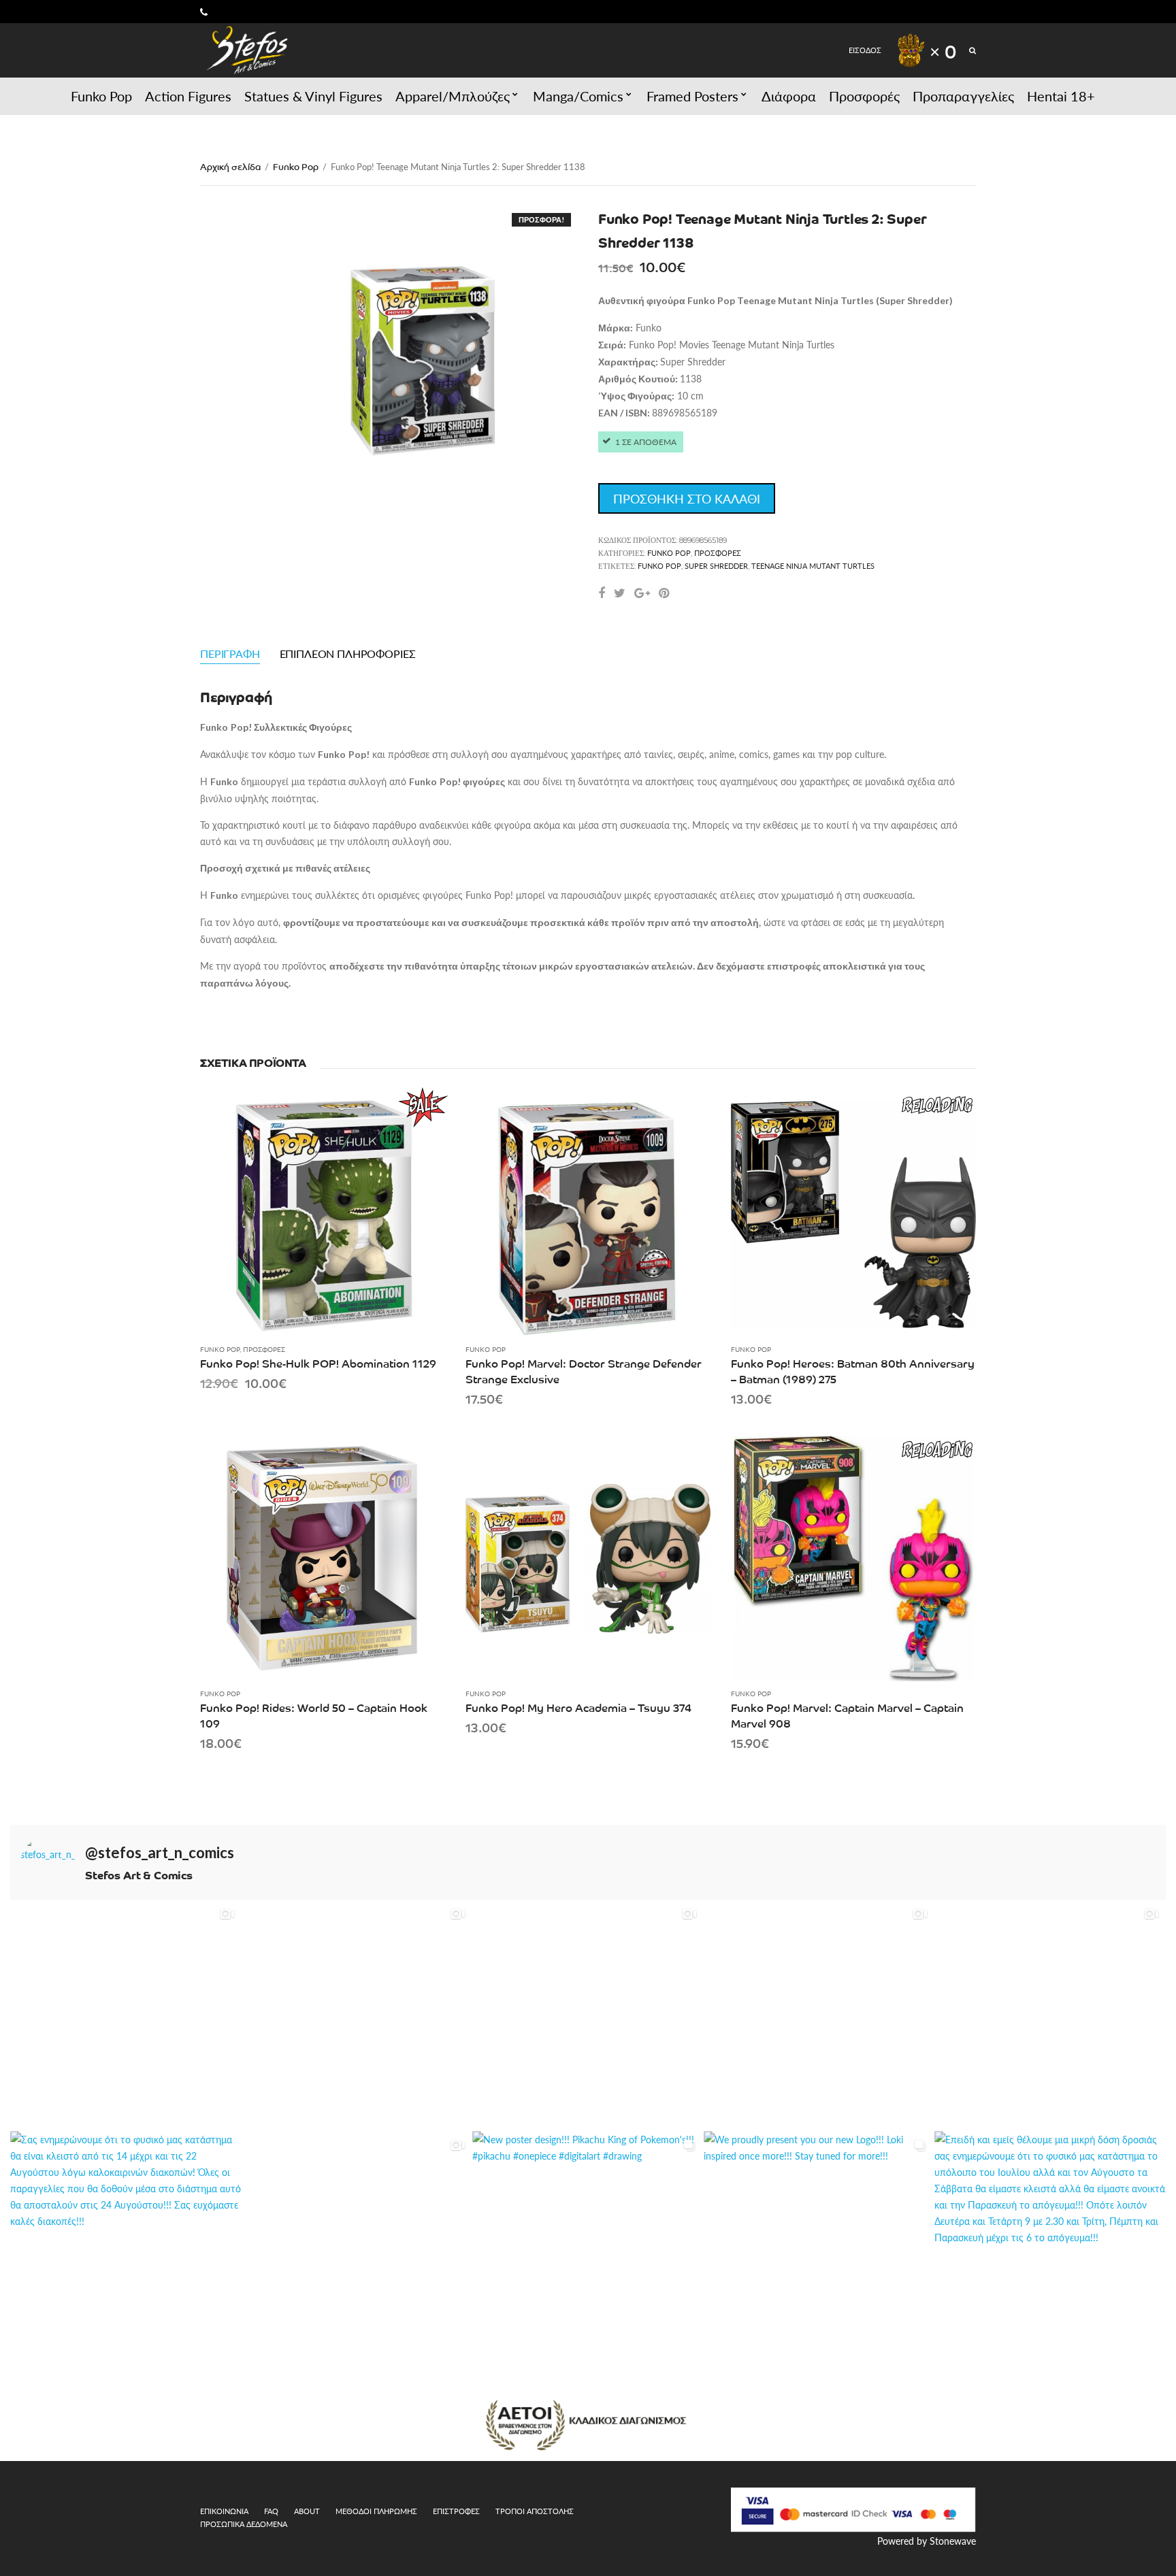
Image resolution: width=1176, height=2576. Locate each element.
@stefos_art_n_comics (160, 1853)
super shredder (716, 566)
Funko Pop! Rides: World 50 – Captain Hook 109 (314, 1715)
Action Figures (188, 96)
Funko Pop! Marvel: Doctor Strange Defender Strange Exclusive (584, 1371)
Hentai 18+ (1061, 96)
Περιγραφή (230, 654)
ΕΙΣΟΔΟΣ (865, 50)
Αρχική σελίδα (230, 166)
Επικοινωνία (224, 2511)
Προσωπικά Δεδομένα (244, 2524)
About (307, 2511)
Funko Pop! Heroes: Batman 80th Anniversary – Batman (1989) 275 (853, 1371)
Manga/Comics (578, 96)
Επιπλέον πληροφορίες (348, 654)
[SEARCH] (973, 50)
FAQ (271, 2511)
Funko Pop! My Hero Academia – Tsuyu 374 (578, 1707)
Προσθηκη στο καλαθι (687, 498)
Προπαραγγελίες (963, 96)
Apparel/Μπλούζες (453, 96)
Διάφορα (789, 96)
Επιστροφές (456, 2511)
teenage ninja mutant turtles (813, 566)
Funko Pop (101, 96)
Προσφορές (864, 96)
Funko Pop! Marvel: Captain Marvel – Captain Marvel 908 (847, 1715)
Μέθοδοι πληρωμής (376, 2511)
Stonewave (953, 2541)
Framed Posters (692, 96)
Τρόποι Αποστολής (535, 2511)
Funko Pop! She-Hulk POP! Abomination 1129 (318, 1363)
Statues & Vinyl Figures (313, 96)
